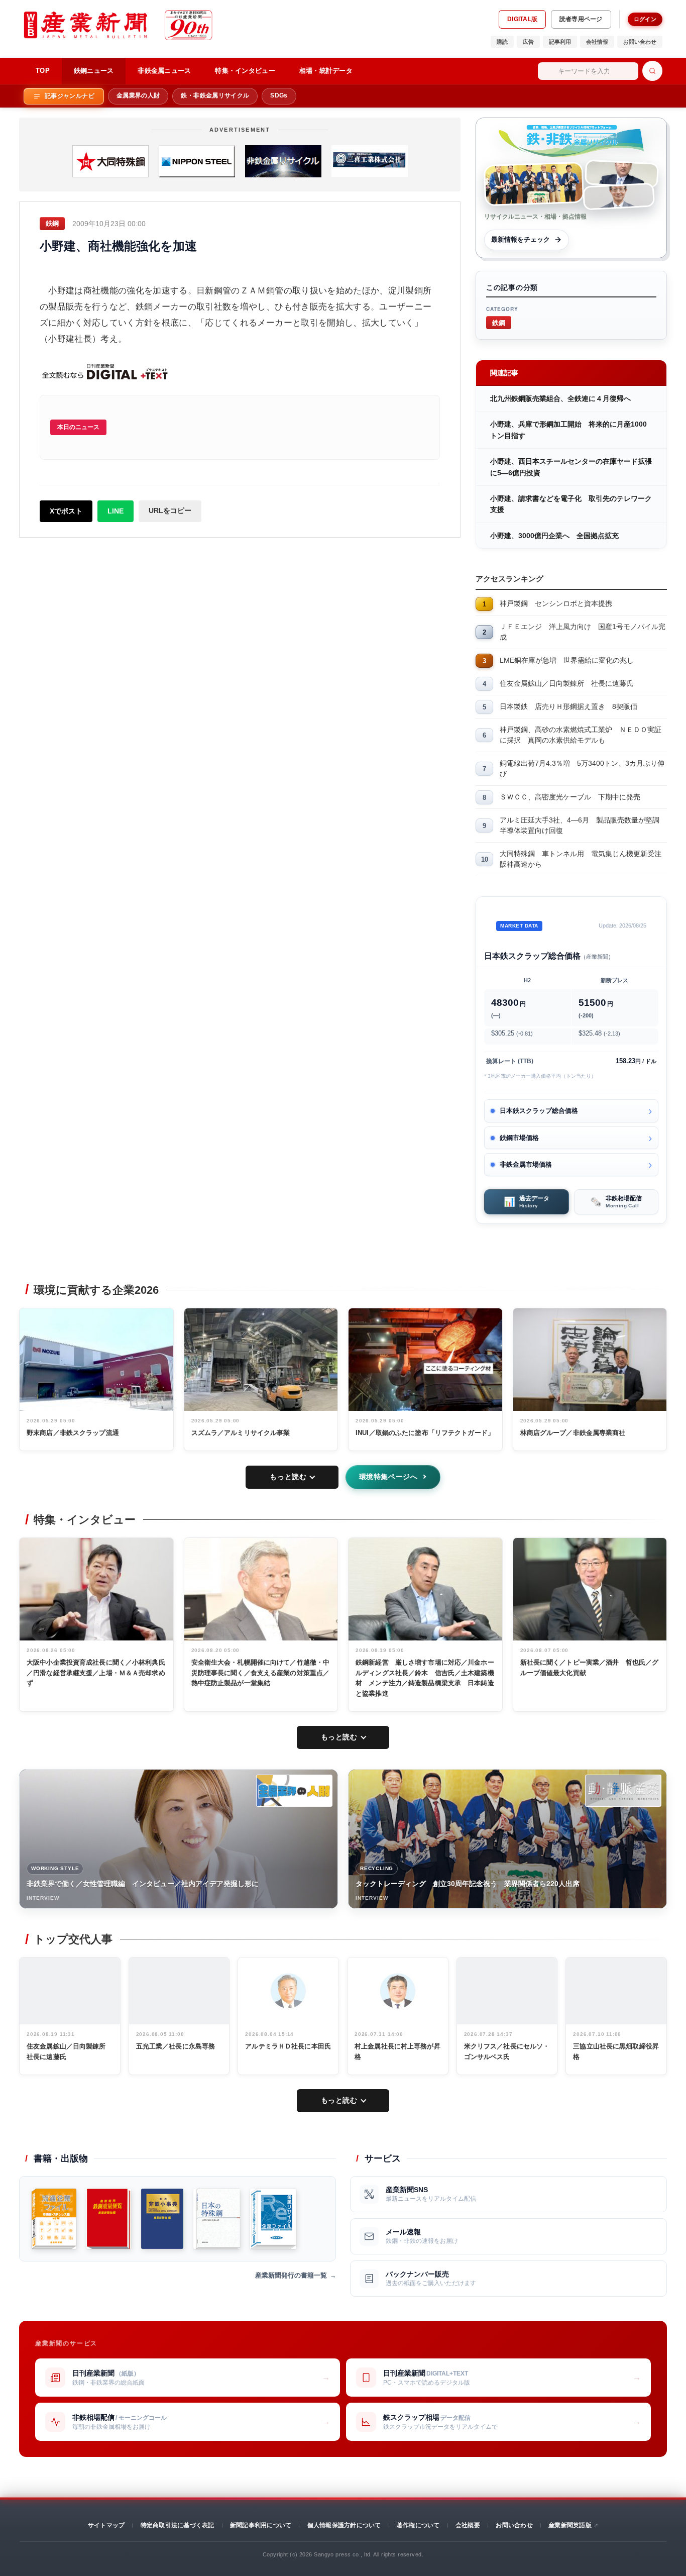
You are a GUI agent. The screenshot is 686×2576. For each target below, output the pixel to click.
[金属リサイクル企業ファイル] (273, 2219)
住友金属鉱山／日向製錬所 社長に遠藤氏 (566, 683)
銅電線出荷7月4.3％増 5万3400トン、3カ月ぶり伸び (582, 768)
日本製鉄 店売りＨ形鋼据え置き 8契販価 (568, 706)
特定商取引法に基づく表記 (178, 2525)
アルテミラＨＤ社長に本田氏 (288, 2046)
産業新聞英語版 (570, 2525)
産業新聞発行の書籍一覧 (291, 2275)
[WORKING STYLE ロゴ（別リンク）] (294, 1791)
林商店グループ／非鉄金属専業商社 (573, 1433)
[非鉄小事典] (162, 2219)
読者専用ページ (581, 19)
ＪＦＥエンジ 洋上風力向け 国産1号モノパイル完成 (583, 632)
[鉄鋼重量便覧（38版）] (109, 2219)
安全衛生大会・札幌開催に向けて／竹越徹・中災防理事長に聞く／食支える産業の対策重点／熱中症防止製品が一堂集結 (261, 1673)
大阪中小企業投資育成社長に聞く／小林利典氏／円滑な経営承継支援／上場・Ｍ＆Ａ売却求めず (96, 1673)
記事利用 (560, 42)
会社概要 (468, 2525)
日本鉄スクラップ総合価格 (539, 1111)
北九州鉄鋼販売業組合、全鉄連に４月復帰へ (560, 398)
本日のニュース (78, 427)
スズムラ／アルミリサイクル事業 (241, 1433)
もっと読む (288, 1477)
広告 (528, 42)
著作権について (418, 2525)
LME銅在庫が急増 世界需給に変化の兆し (567, 660)
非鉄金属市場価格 (526, 1164)
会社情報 (597, 42)
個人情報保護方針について (344, 2525)
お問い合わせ (640, 42)
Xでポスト (66, 511)
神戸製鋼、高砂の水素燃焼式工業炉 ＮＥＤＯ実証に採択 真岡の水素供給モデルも (581, 735)
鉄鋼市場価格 (519, 1138)
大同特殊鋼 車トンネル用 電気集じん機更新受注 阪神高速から (583, 859)
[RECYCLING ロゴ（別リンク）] (623, 1791)
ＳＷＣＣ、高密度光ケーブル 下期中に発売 (570, 797)
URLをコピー (170, 510)
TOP (43, 71)
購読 (502, 42)
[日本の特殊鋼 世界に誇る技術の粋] (216, 2219)
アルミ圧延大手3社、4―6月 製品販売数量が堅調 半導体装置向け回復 (583, 825)
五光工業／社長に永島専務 (176, 2046)
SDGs (279, 95)
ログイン (645, 19)
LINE (116, 511)
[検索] (652, 71)
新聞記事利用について (261, 2525)
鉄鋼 (499, 322)
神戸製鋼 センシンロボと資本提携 (556, 603)
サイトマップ (106, 2525)
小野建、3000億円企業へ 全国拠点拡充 (554, 536)
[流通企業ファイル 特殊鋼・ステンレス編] (54, 2219)
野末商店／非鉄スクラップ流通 (73, 1433)
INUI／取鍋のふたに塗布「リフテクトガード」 (425, 1433)
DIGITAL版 (522, 19)
